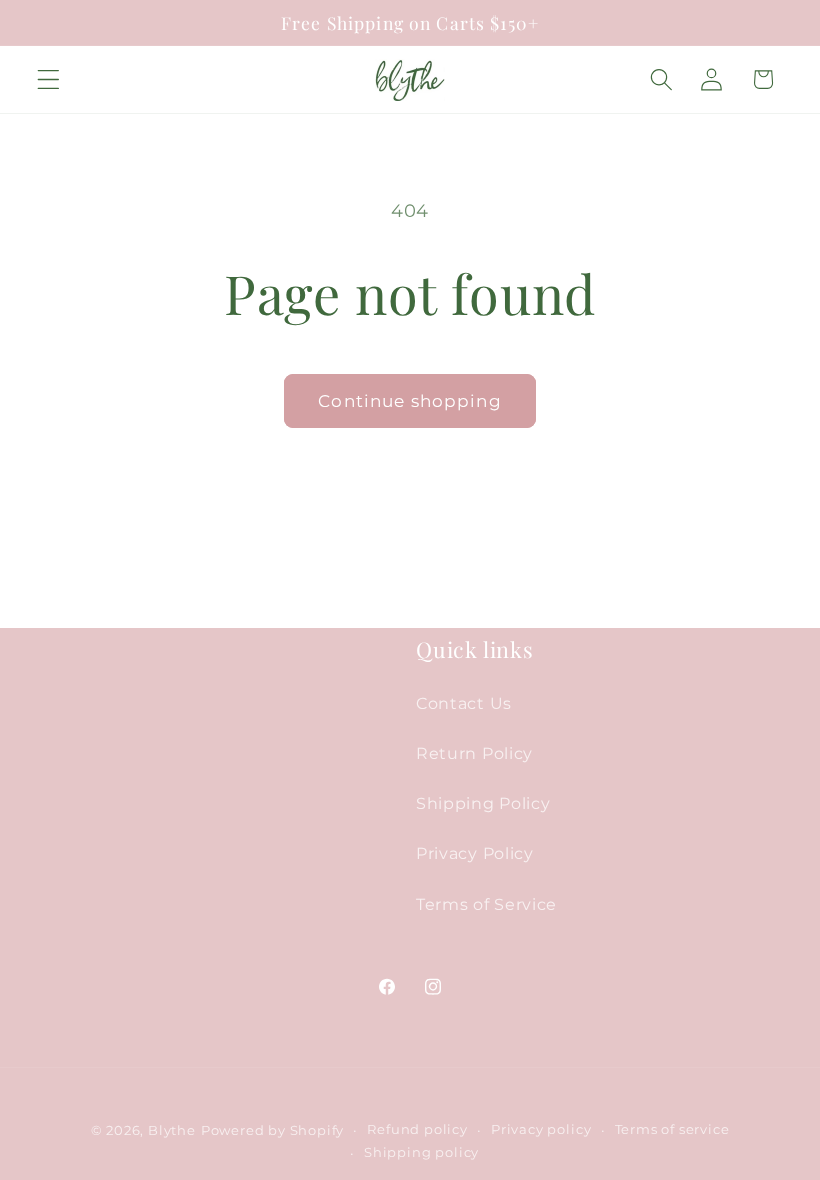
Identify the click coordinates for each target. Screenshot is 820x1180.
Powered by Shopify (273, 1130)
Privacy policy (541, 1129)
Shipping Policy (483, 803)
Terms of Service (486, 904)
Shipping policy (421, 1152)
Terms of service (672, 1129)
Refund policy (417, 1129)
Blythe (172, 1130)
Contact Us (464, 703)
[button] (48, 79)
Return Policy (474, 753)
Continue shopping (410, 400)
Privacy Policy (475, 853)
